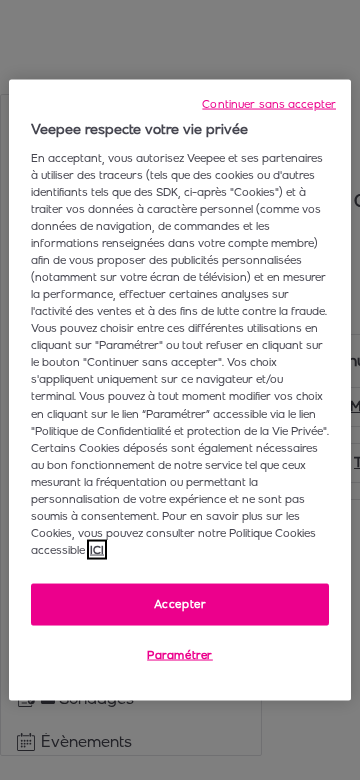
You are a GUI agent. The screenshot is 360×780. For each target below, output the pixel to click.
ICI (97, 550)
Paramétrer (180, 655)
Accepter (180, 604)
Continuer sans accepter (269, 104)
